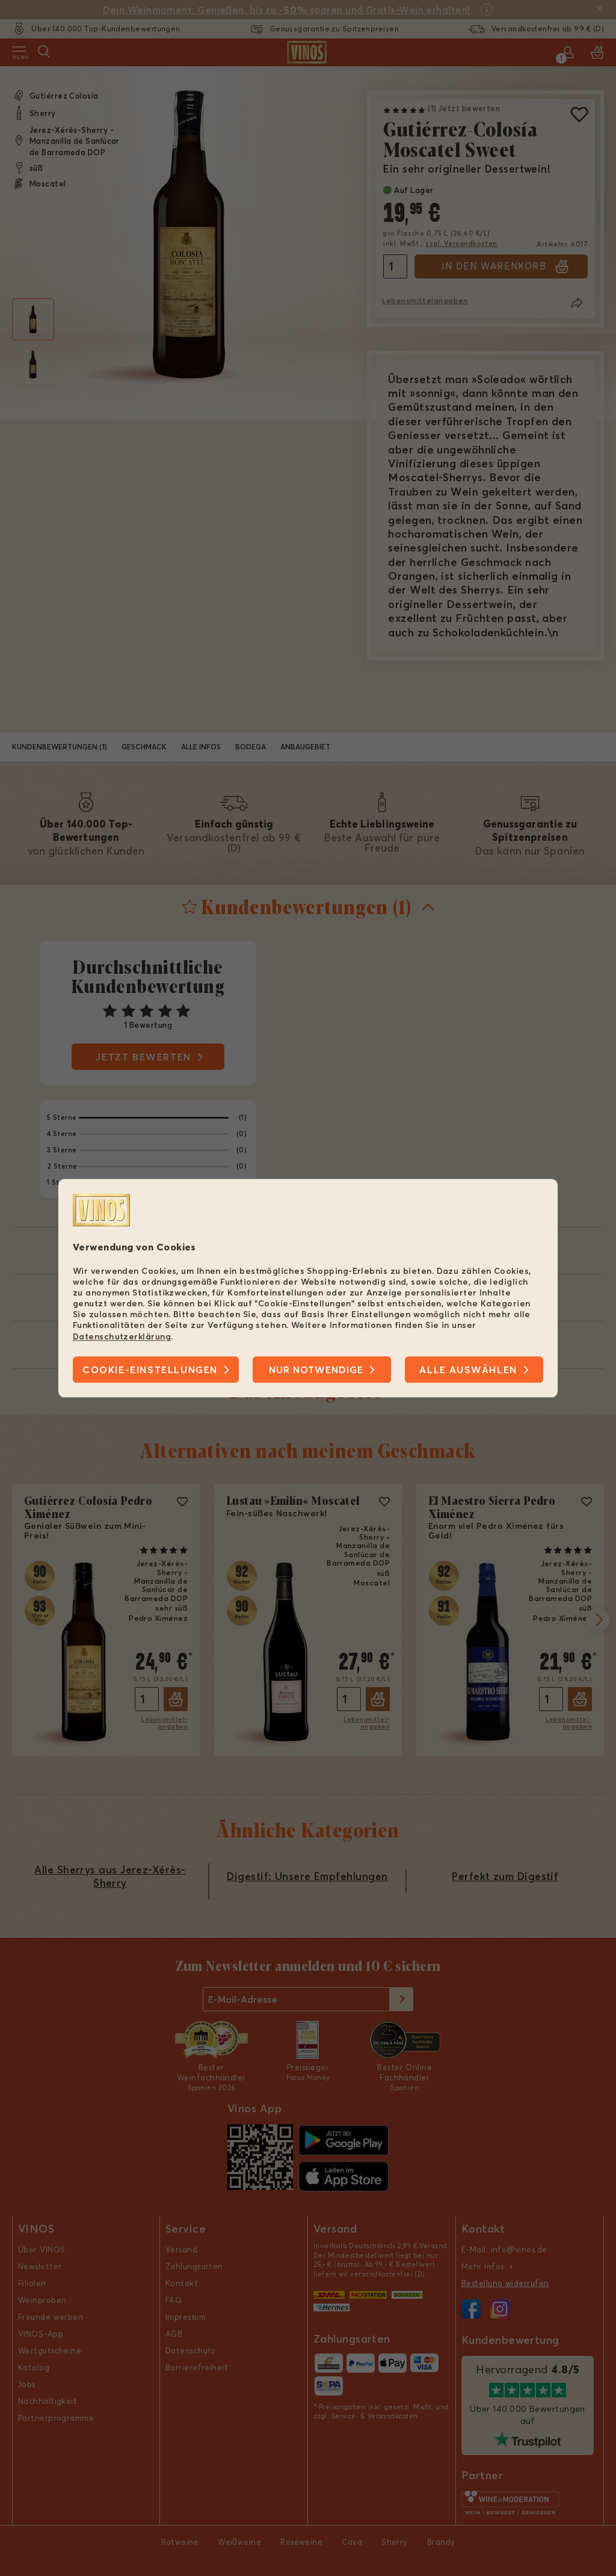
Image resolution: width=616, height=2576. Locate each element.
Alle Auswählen (468, 1369)
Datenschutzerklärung (122, 1336)
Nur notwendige (316, 1369)
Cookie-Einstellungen (150, 1369)
